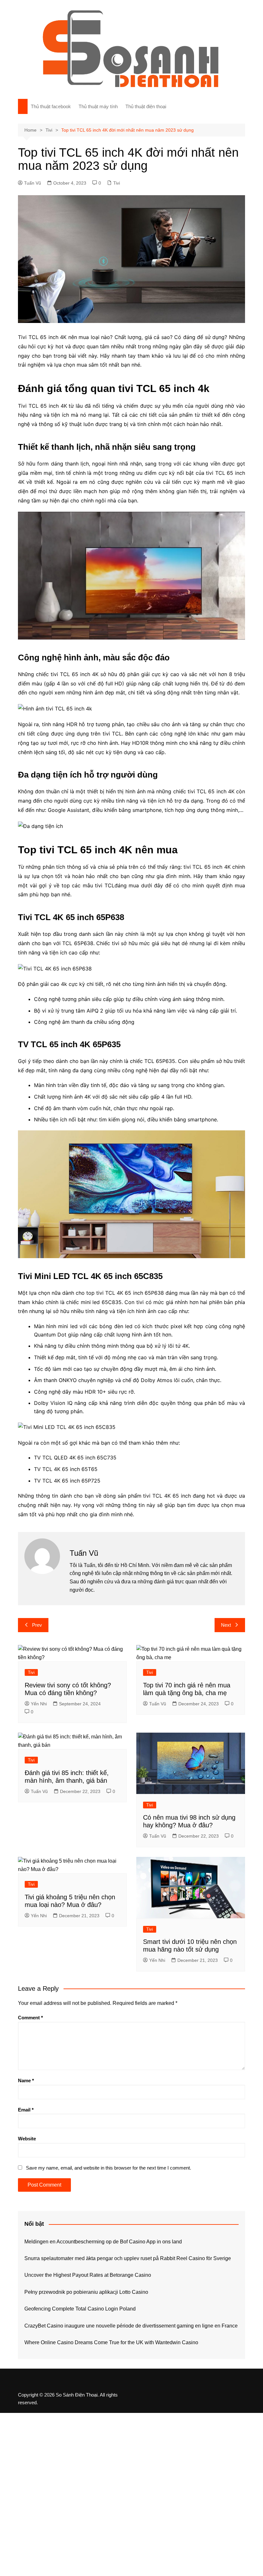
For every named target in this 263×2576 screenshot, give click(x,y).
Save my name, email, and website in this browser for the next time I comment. (109, 2168)
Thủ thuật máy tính (98, 106)
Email (26, 2110)
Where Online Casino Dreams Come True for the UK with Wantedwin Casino (111, 2342)
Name (26, 2080)
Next (226, 1625)
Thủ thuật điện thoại (146, 106)
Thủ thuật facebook (51, 106)
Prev (37, 1625)
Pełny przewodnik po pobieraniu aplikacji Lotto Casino (86, 2292)
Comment (30, 2018)
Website (27, 2139)
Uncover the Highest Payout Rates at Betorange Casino (88, 2275)
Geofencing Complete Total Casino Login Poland (80, 2309)
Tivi (117, 183)
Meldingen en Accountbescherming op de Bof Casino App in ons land (103, 2242)
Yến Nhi (39, 1704)
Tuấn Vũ (33, 183)
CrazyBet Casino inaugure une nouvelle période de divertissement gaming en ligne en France (131, 2326)
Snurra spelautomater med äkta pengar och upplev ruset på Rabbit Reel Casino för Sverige (128, 2258)
